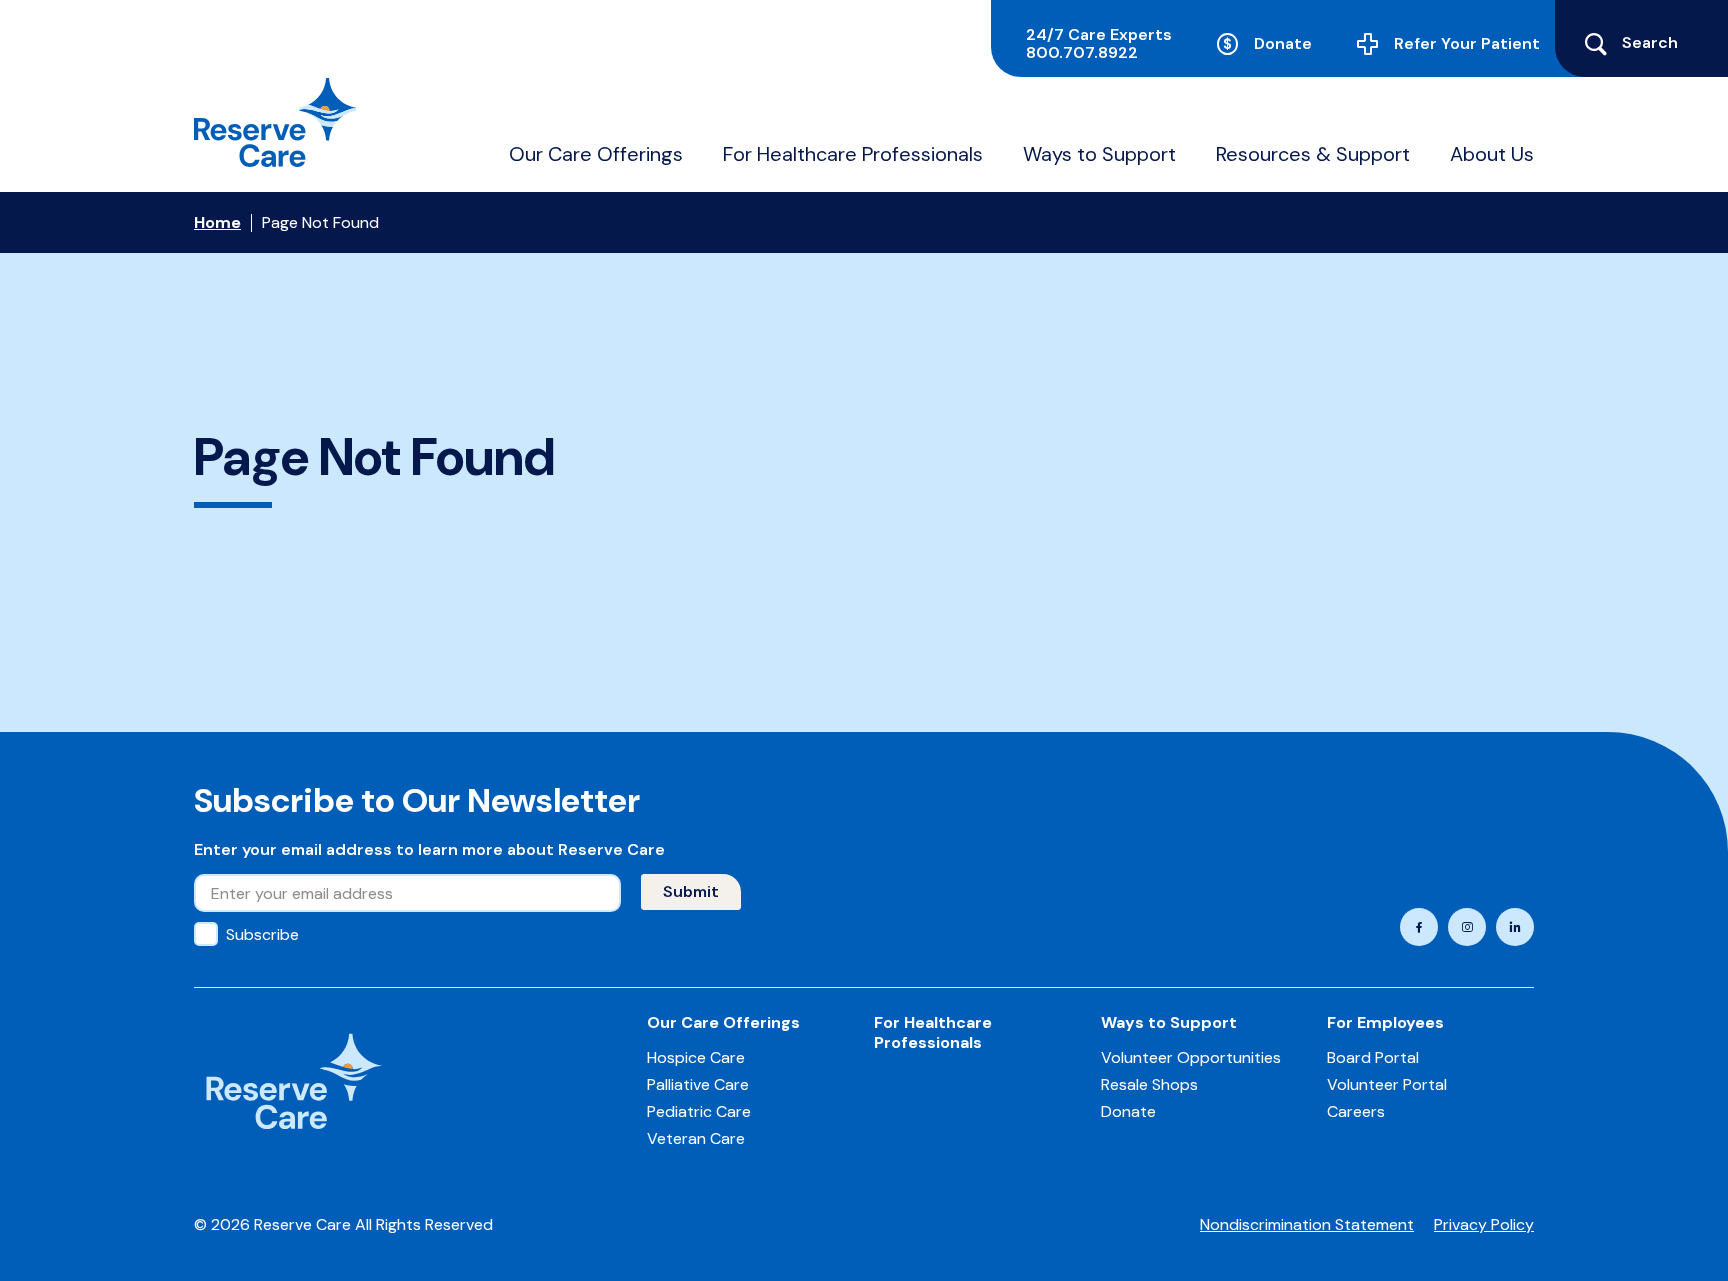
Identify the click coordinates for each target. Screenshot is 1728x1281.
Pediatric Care (699, 1111)
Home (217, 222)
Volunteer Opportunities (1191, 1057)
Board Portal (1373, 1057)
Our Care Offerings (596, 154)
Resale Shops (1149, 1084)
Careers (1356, 1111)
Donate (1283, 43)
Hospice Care (696, 1057)
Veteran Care (696, 1138)
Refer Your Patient (1467, 43)
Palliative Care (698, 1084)
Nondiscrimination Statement (1307, 1224)
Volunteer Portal (1387, 1084)
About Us (1492, 154)
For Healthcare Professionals (853, 154)
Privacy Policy (1484, 1224)
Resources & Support (1313, 154)
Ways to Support (1099, 154)
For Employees (1385, 1022)
